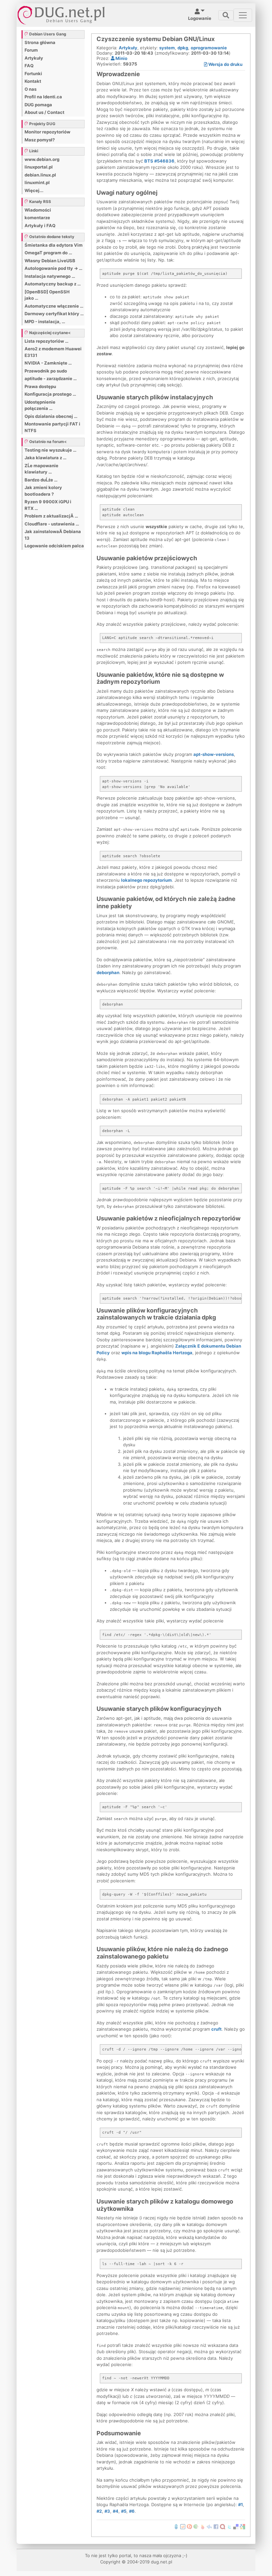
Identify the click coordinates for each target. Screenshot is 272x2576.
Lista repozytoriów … (46, 341)
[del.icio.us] (236, 2526)
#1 (240, 2504)
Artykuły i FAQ (40, 225)
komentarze (37, 218)
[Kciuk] (203, 2526)
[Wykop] (183, 2526)
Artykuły (34, 58)
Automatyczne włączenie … (54, 306)
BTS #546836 (159, 161)
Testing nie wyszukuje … (50, 450)
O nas (31, 89)
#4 (116, 2511)
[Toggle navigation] (226, 15)
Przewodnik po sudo (46, 371)
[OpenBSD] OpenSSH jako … (47, 295)
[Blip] (189, 2526)
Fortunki (33, 74)
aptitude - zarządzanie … (51, 378)
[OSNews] (176, 2526)
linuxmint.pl (37, 182)
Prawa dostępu (40, 386)
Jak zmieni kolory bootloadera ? (43, 491)
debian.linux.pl (40, 175)
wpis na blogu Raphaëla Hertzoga (157, 1353)
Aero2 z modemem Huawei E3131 (53, 352)
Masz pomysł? (40, 140)
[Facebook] (216, 2526)
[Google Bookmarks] (242, 2526)
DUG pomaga (38, 105)
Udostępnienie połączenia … (40, 405)
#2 (99, 2511)
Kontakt (33, 81)
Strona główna (40, 42)
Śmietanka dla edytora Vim (54, 245)
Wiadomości (38, 210)
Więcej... (34, 190)
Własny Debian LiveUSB (50, 261)
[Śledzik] (209, 2526)
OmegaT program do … (48, 253)
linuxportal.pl (39, 167)
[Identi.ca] (223, 2526)
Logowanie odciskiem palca (54, 546)
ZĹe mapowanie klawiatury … (41, 469)
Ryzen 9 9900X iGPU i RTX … (48, 505)
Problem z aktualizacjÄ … (51, 516)
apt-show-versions (214, 754)
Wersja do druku (225, 64)
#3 (107, 2511)
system (167, 48)
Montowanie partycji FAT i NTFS (52, 427)
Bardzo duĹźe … (41, 480)
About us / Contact (44, 112)
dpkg (183, 48)
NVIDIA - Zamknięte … (48, 363)
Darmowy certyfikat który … (54, 314)
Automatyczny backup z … (53, 284)
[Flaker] (196, 2526)
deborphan (108, 972)
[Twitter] (229, 2526)
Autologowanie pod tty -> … (53, 268)
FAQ (29, 66)
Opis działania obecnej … (51, 416)
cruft (216, 2029)
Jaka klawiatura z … (45, 458)
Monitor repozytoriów (47, 132)
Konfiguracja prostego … (50, 394)
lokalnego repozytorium (146, 880)
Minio (121, 58)
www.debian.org (42, 159)
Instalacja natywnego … (50, 276)
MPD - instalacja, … (45, 322)
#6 (132, 2511)
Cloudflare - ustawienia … (52, 524)
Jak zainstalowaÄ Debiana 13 (53, 535)
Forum (31, 50)
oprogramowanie (209, 48)
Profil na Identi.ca (43, 97)
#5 (124, 2511)
